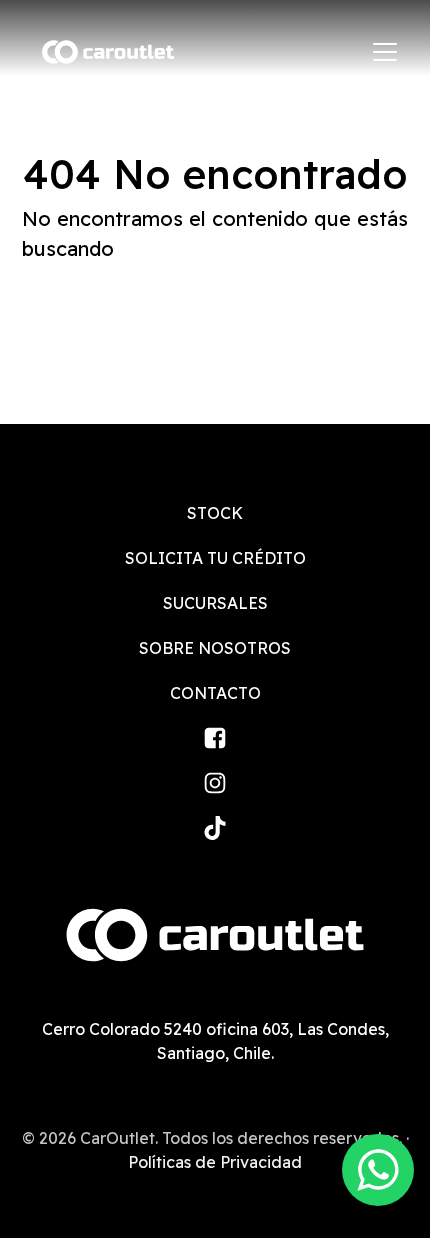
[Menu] (385, 52)
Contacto (215, 693)
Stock (215, 513)
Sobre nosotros (215, 648)
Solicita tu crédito (215, 558)
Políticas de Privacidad (215, 1162)
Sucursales (215, 603)
